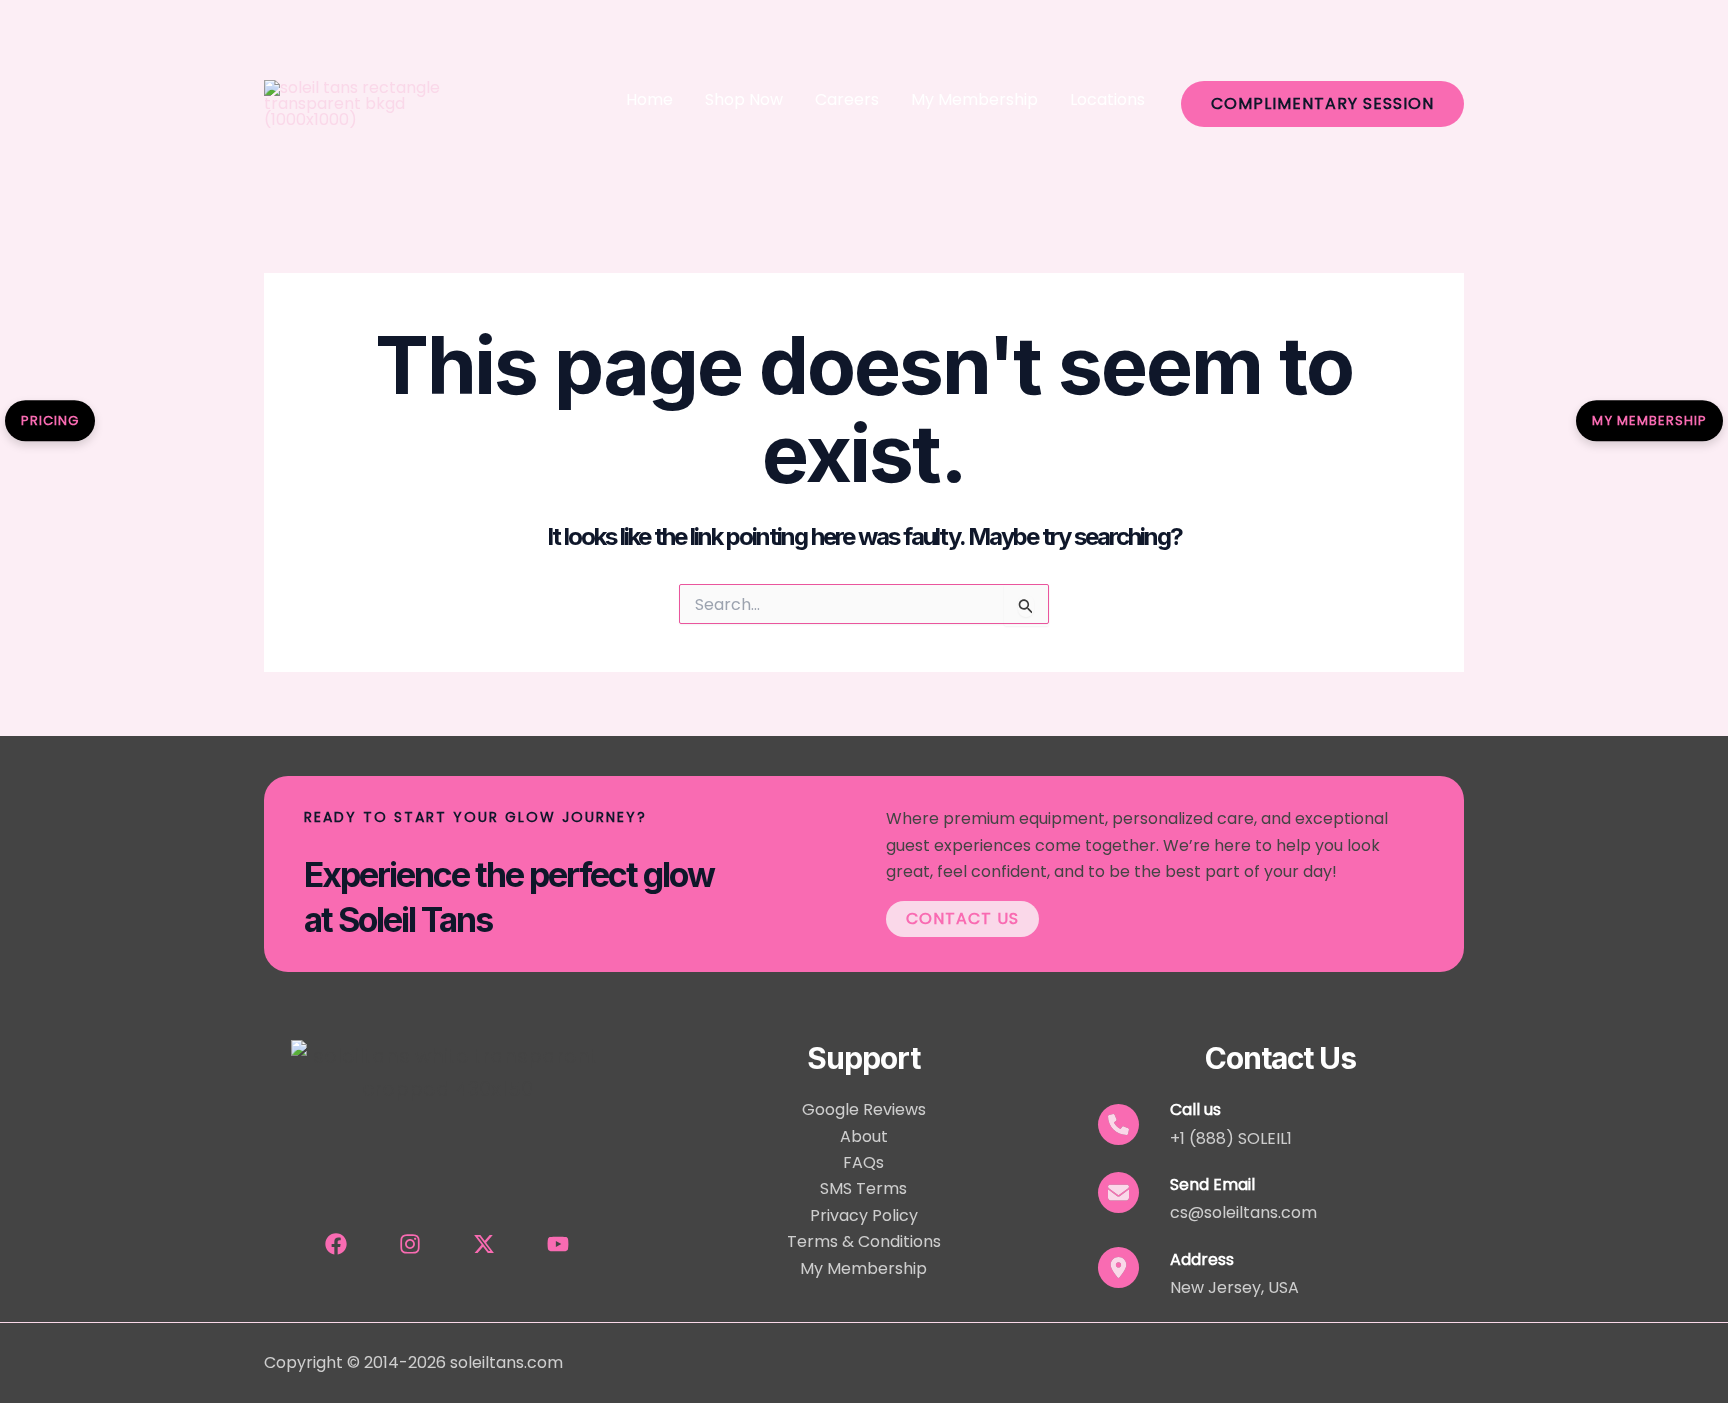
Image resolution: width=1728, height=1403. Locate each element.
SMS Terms (863, 1188)
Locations (1107, 99)
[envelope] (1118, 1192)
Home (649, 99)
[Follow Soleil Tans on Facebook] (336, 1244)
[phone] (1118, 1124)
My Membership (974, 99)
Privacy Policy (864, 1215)
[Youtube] (558, 1244)
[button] (1322, 104)
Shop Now (744, 99)
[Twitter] (484, 1244)
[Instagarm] (410, 1244)
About (864, 1136)
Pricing (50, 420)
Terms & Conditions (864, 1241)
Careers (847, 99)
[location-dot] (1118, 1267)
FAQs (863, 1162)
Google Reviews (864, 1109)
